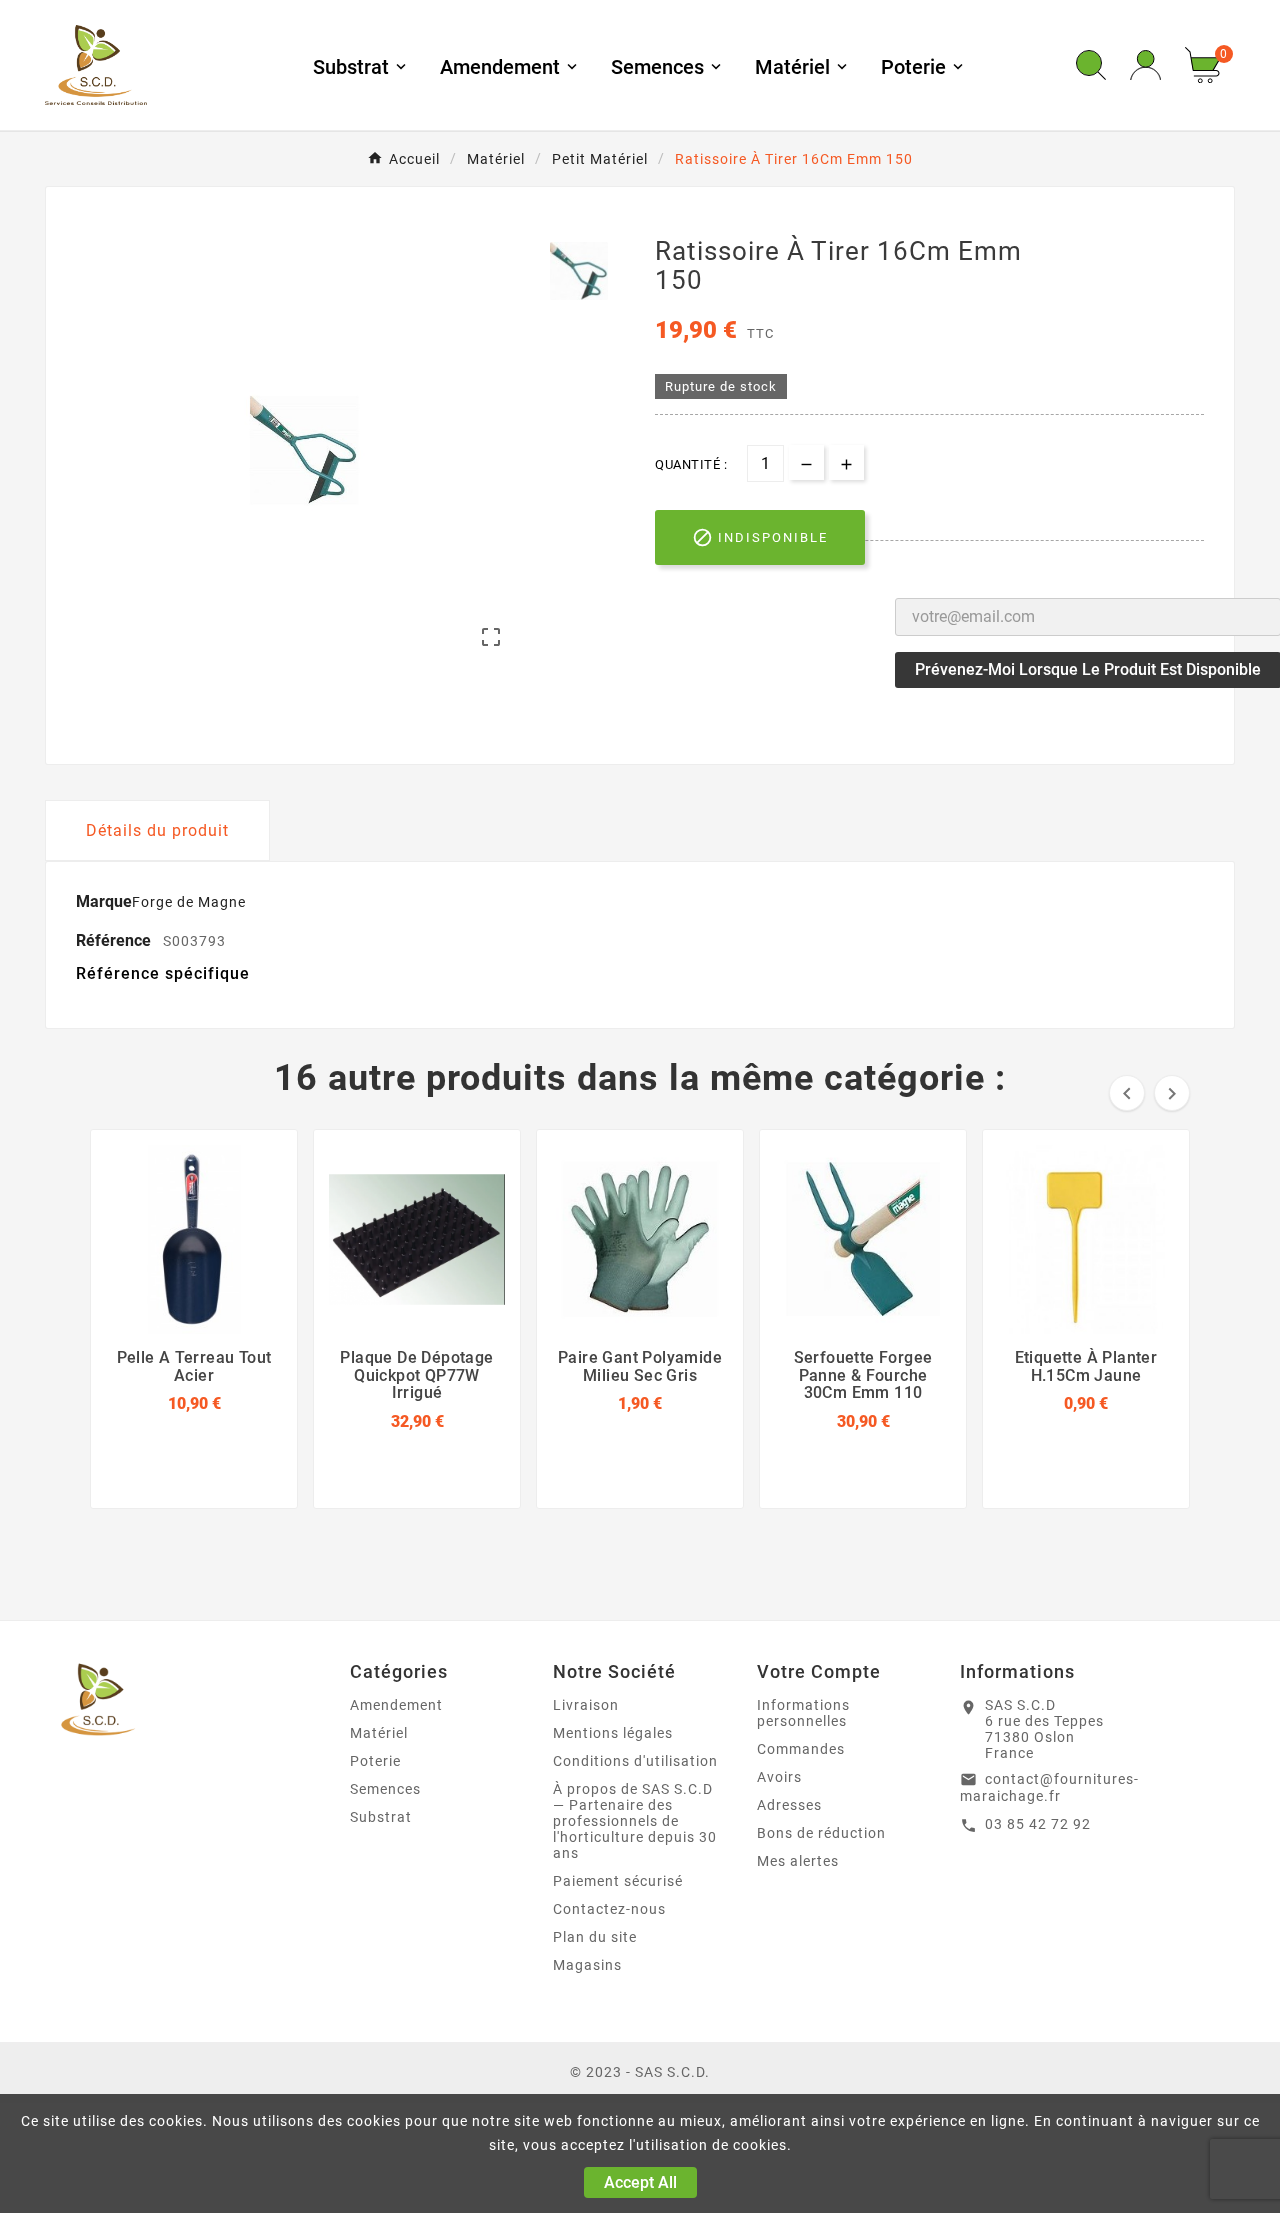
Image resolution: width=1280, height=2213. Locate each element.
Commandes (801, 1749)
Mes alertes (798, 1861)
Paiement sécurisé (618, 1881)
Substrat (381, 1817)
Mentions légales (613, 1733)
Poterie (375, 1761)
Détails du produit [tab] (157, 830)
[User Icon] (1145, 65)
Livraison (586, 1705)
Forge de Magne (189, 902)
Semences (385, 1789)
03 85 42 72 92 (1038, 1824)
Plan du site (595, 1937)
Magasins (587, 1965)
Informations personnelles (803, 1713)
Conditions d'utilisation (635, 1761)
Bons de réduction (821, 1833)
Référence (115, 940)
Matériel (379, 1733)
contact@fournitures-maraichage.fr (1049, 1788)
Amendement (396, 1705)
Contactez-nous (609, 1909)
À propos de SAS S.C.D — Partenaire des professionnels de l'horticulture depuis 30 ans (635, 1821)
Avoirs (779, 1777)
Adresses (789, 1805)
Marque (104, 901)
